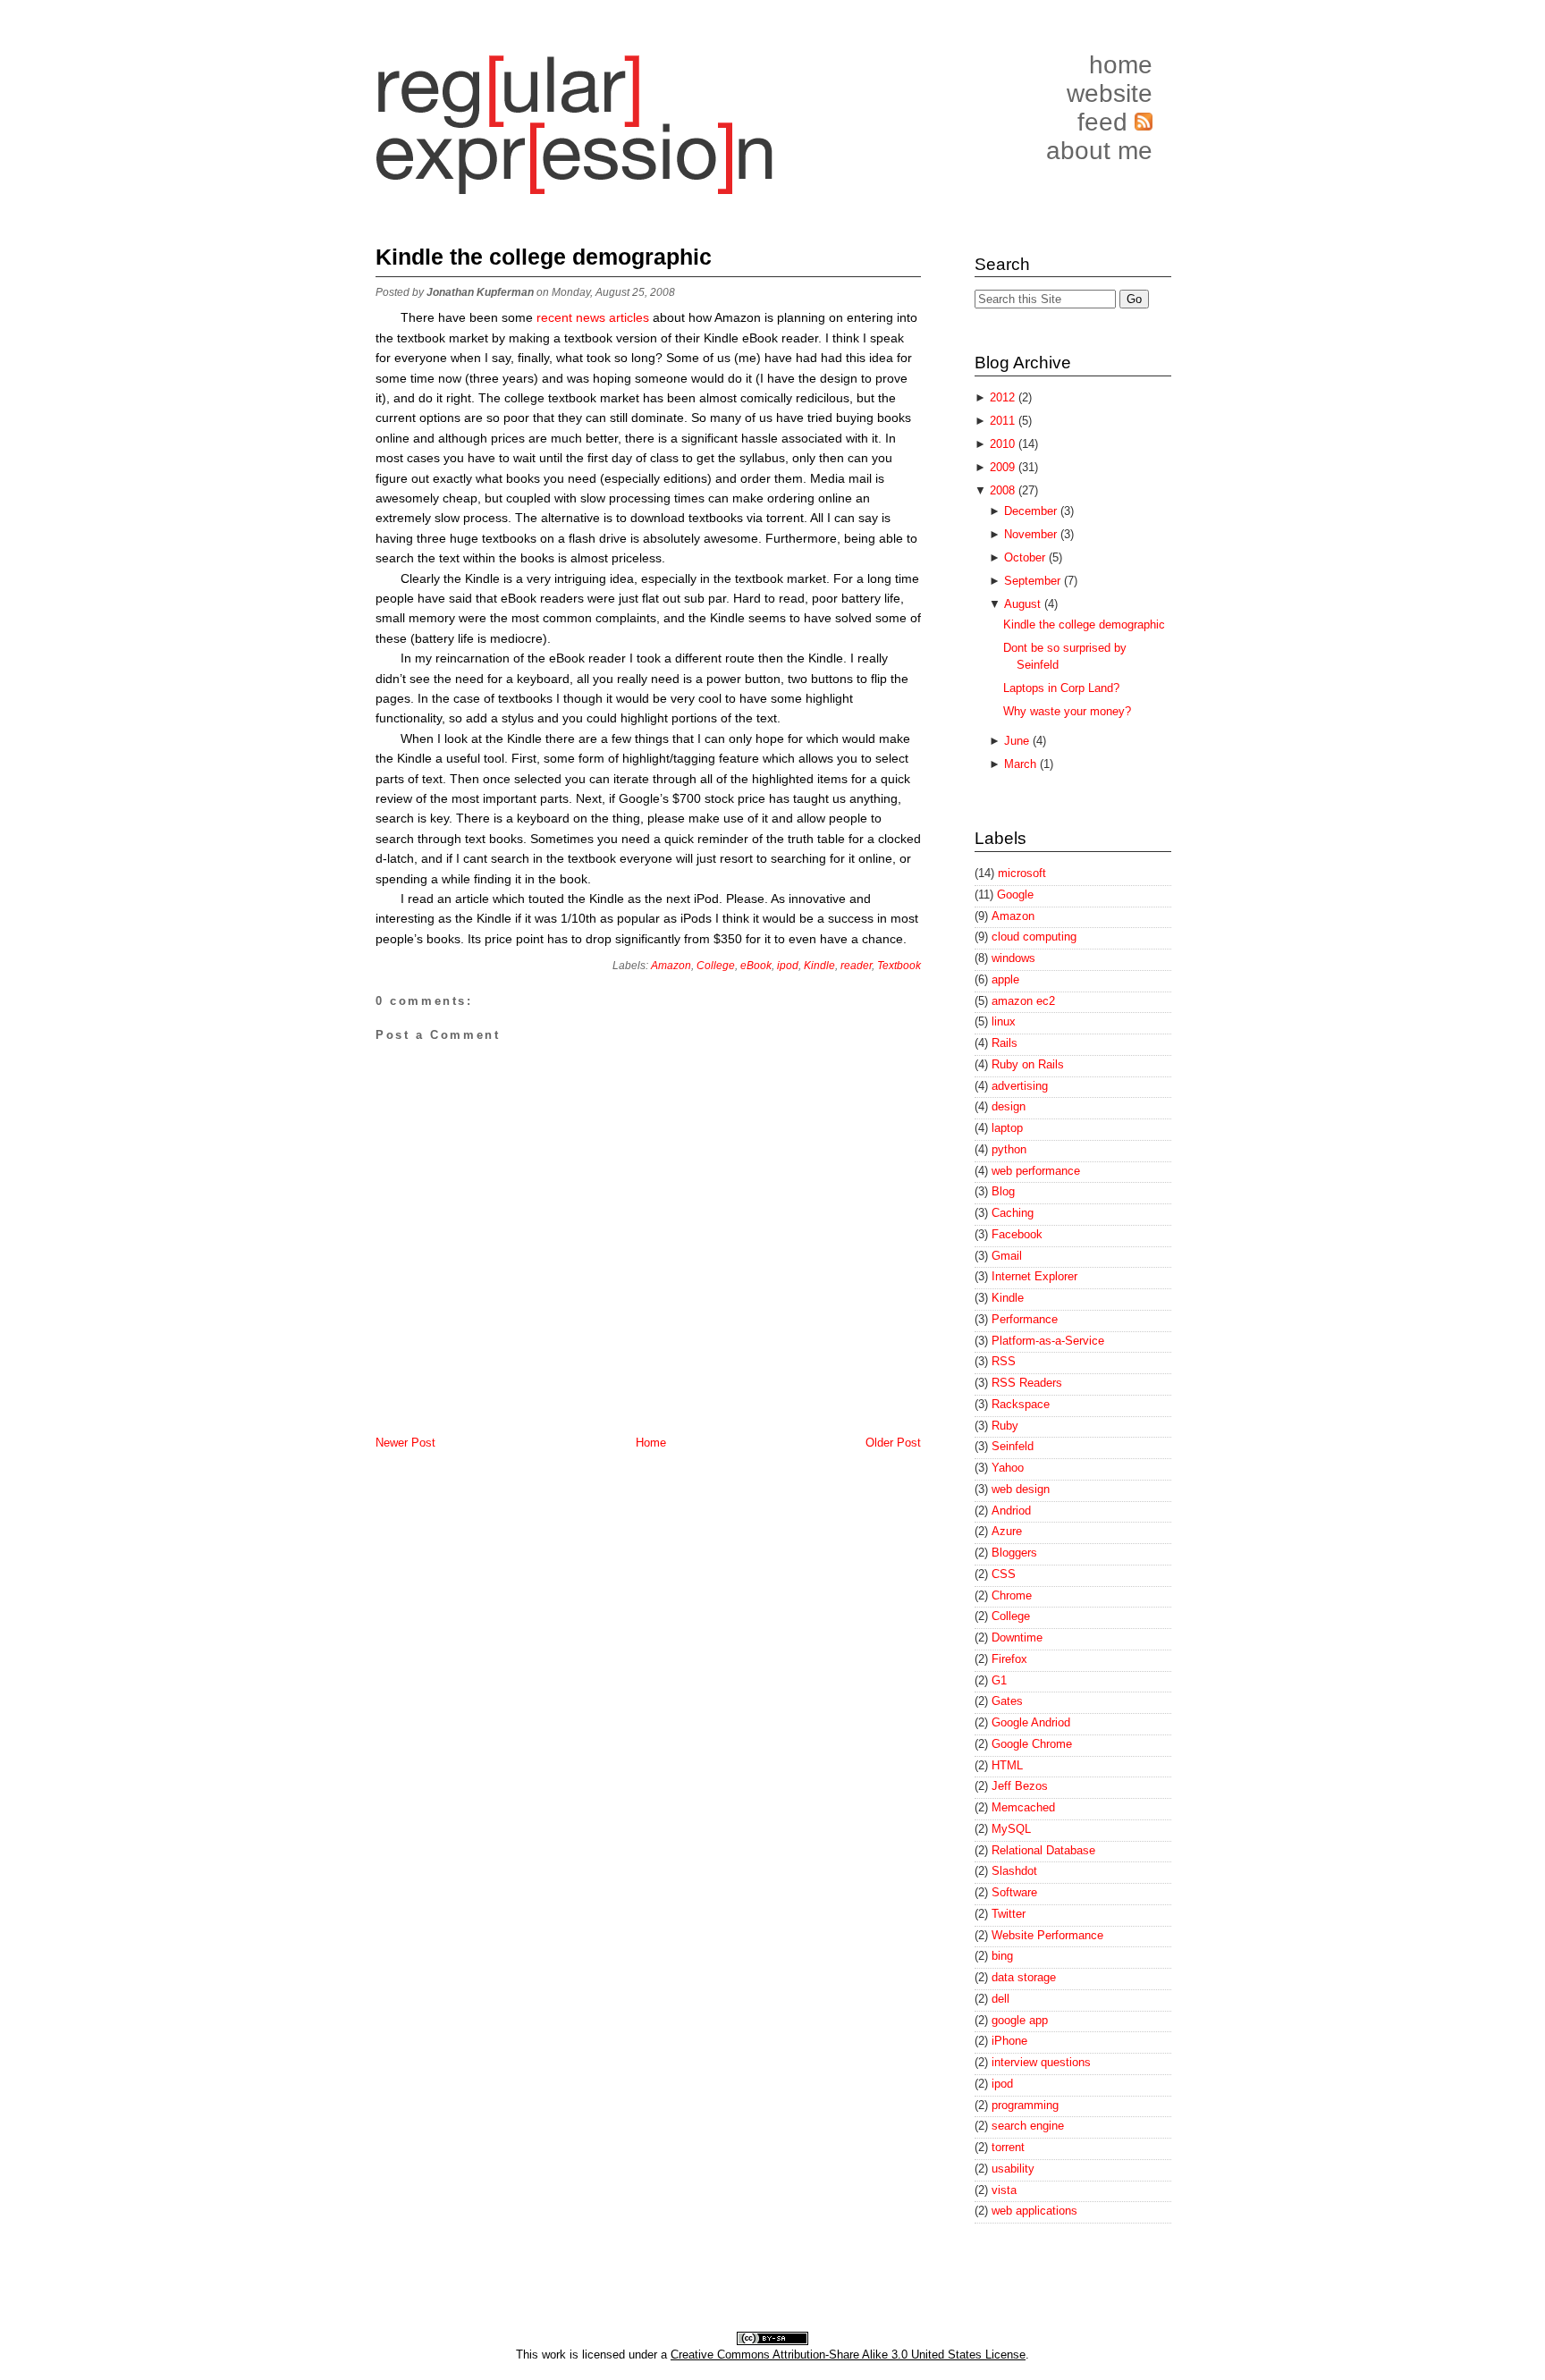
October (1026, 557)
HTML (1007, 1765)
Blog (1003, 1191)
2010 (1004, 444)
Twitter (1009, 1914)
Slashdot (1014, 1871)
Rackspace (1021, 1404)
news (592, 317)
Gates (1007, 1701)
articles (631, 317)
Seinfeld (1013, 1446)
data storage (1024, 1977)
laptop (1007, 1128)
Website (1110, 93)
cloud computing (1034, 937)
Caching (1013, 1213)
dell (1000, 1999)
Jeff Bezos (1020, 1786)
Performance (1025, 1319)
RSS (1004, 1361)
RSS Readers (1027, 1383)
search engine (1028, 2126)
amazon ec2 (1023, 1001)
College (716, 966)
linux (1004, 1021)
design (1009, 1106)
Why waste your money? (1067, 711)
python (1009, 1149)
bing (1002, 1956)
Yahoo (1008, 1468)
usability (1013, 2169)
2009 (1004, 467)
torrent (1008, 2147)
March (1022, 764)
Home (1121, 65)
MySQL (1011, 1829)
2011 (1004, 421)
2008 (1004, 490)
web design (1021, 1489)
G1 (999, 1680)
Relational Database (1043, 1850)
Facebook (1017, 1234)
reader (856, 966)
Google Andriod (1031, 1722)
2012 (1004, 397)
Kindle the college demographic (544, 257)
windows (1013, 958)
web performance (1036, 1171)
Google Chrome (1032, 1744)
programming (1025, 2105)
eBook (756, 966)
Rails (1005, 1043)
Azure (1007, 1531)
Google (1015, 895)
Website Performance (1047, 1935)
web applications (1034, 2211)
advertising (1020, 1086)
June (1018, 741)
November (1032, 534)
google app (1020, 2020)
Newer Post (405, 1443)
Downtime (1017, 1637)
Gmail (1007, 1256)
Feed (1106, 122)
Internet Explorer (1034, 1276)
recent (556, 317)
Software (1014, 1892)
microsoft (1022, 873)
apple (1005, 979)
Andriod (1011, 1511)
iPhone (1009, 2041)
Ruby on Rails (1028, 1064)
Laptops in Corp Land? (1061, 688)
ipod (788, 966)
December (1032, 511)
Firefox (1009, 1659)
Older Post (893, 1443)
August (1024, 604)
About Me (1099, 151)
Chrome (1012, 1595)
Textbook (899, 966)
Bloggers (1014, 1553)
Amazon (671, 966)
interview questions (1041, 2062)
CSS (1004, 1574)
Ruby (1005, 1426)
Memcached (1023, 1807)
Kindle (819, 966)
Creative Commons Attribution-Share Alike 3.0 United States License (848, 2355)
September (1034, 581)
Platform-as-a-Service (1048, 1341)
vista (1004, 2190)
